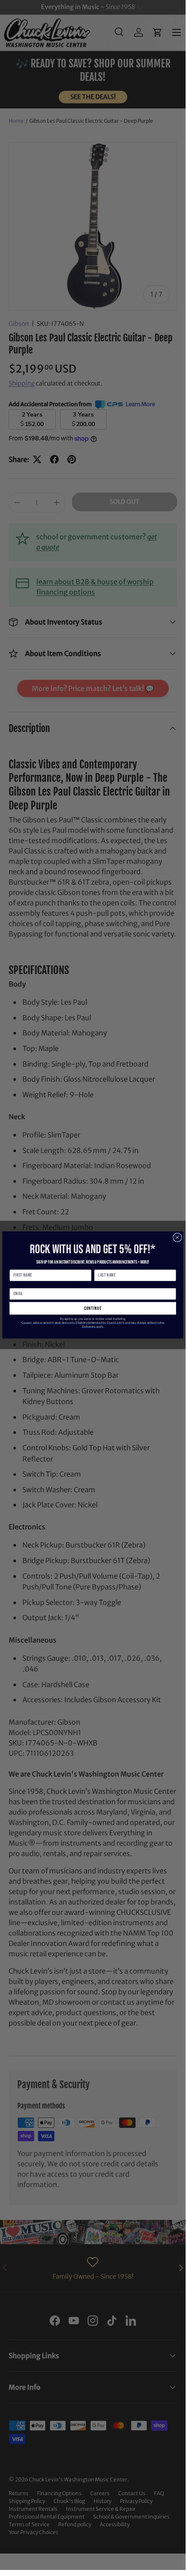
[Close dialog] (178, 1237)
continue (93, 1308)
